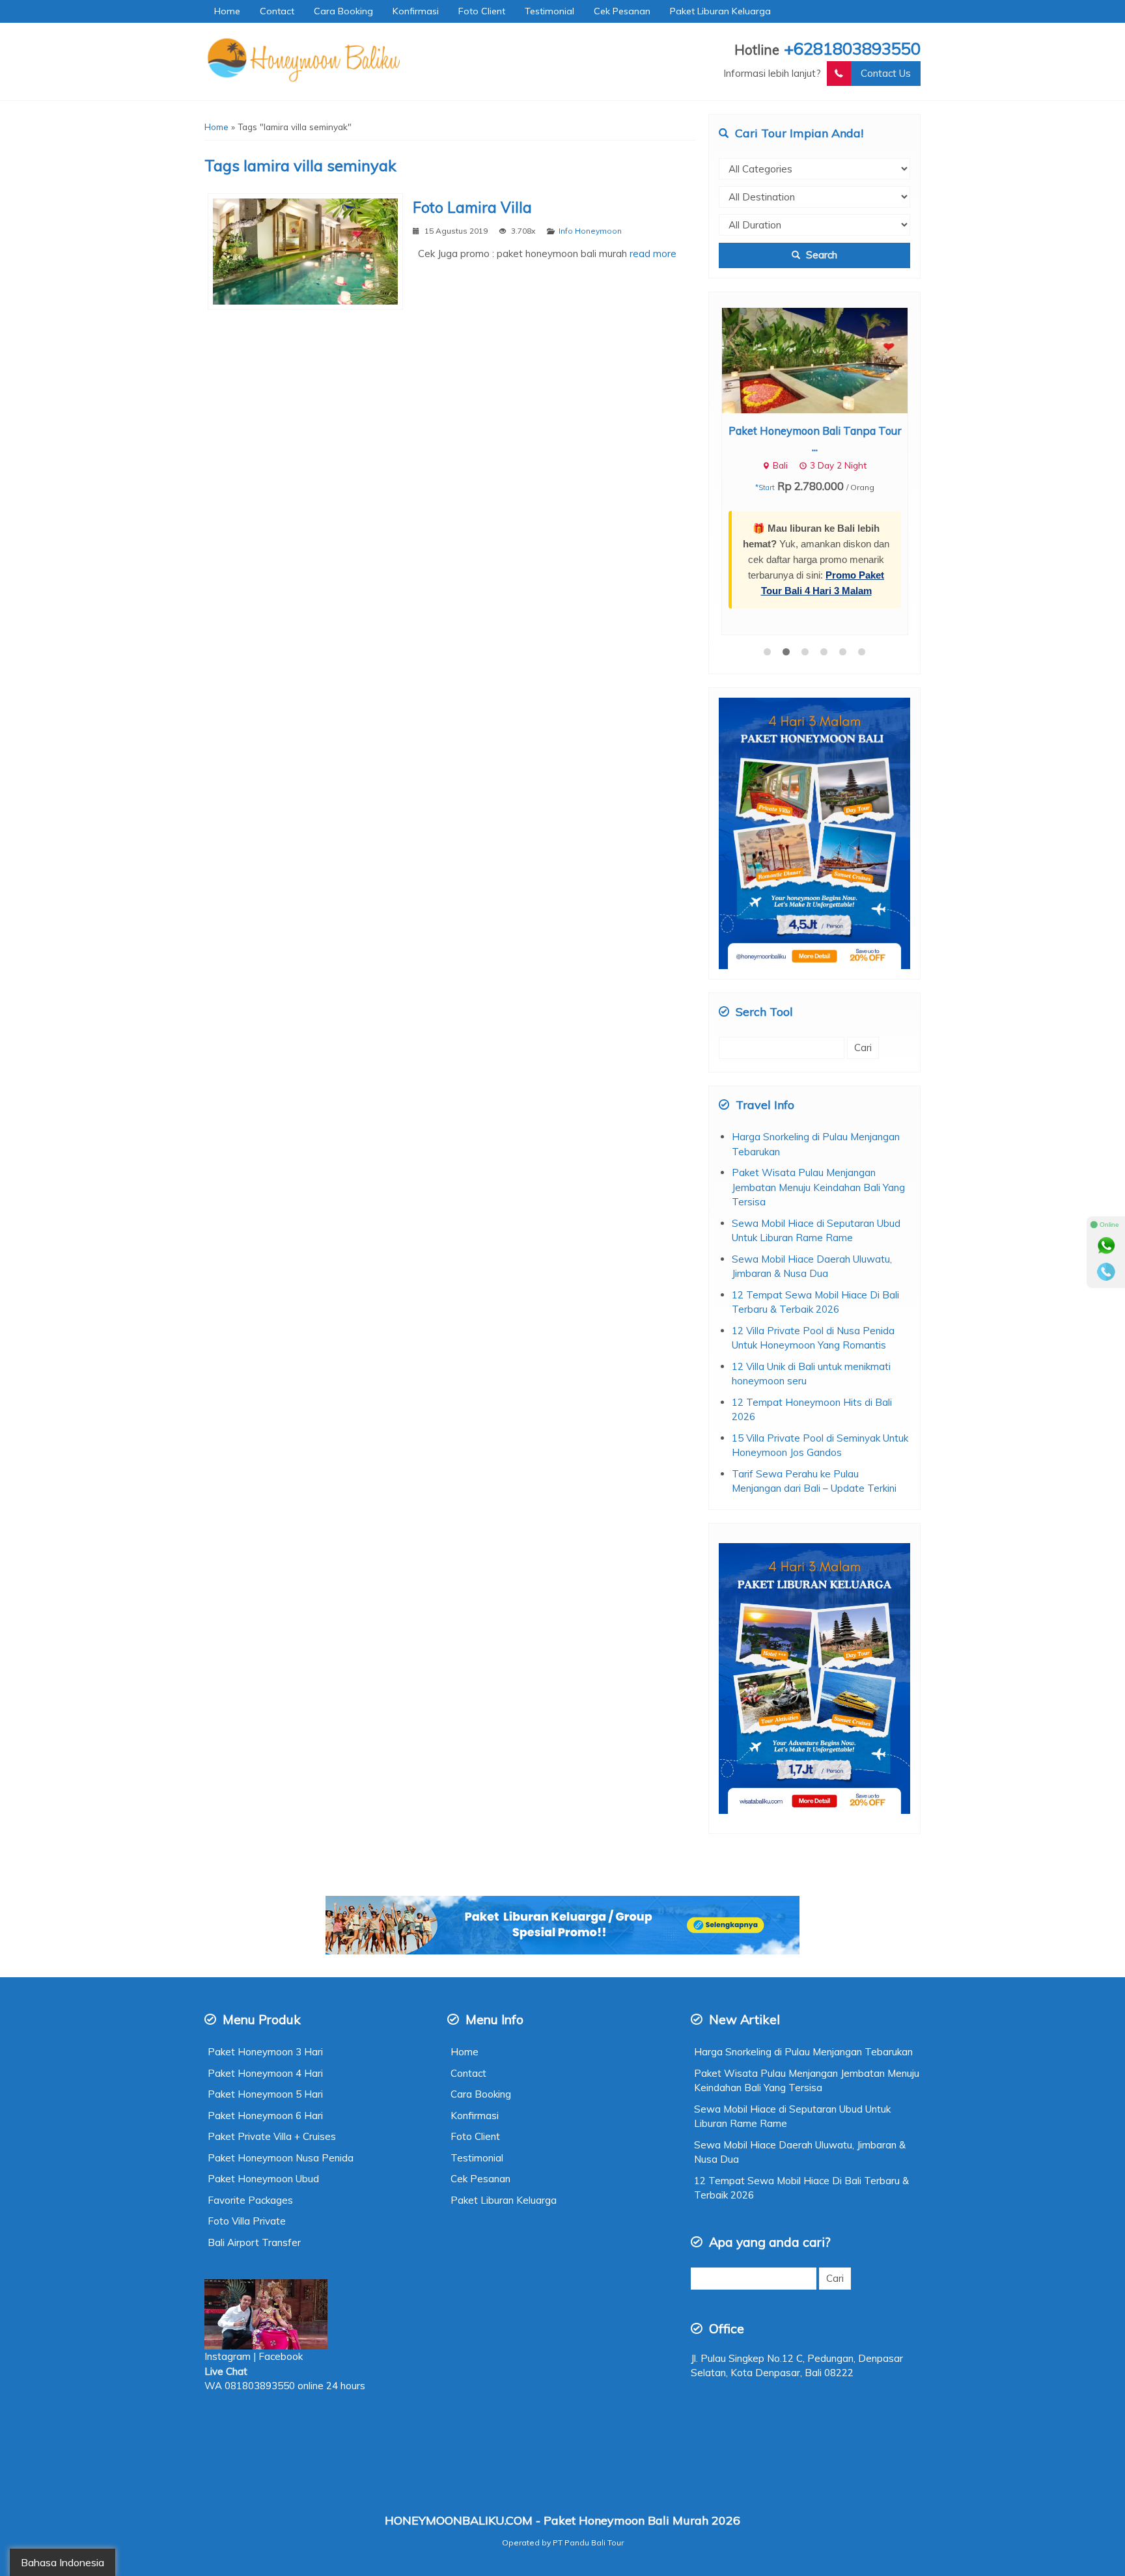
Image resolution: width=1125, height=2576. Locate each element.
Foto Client (482, 11)
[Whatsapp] (1106, 1246)
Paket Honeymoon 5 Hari (265, 1955)
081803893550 (260, 2246)
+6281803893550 (852, 48)
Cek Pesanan (622, 11)
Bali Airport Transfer (254, 2103)
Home (227, 11)
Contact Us (886, 73)
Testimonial (549, 11)
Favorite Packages (250, 2061)
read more (653, 253)
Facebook (282, 2217)
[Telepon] (1106, 1272)
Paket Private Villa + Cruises (272, 1997)
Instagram (228, 2217)
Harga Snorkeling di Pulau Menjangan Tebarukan (803, 1912)
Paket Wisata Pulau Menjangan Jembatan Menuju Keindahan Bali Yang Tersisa (818, 1048)
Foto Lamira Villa (472, 207)
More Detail (827, 360)
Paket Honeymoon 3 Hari (265, 1912)
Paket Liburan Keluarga (720, 11)
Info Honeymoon (590, 231)
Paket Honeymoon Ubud (263, 2039)
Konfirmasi (416, 11)
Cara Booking (343, 11)
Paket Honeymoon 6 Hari (265, 1976)
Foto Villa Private (247, 2082)
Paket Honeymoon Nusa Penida (281, 2019)
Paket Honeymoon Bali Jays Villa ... (814, 431)
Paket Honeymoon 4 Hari (265, 1934)
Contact (277, 11)
